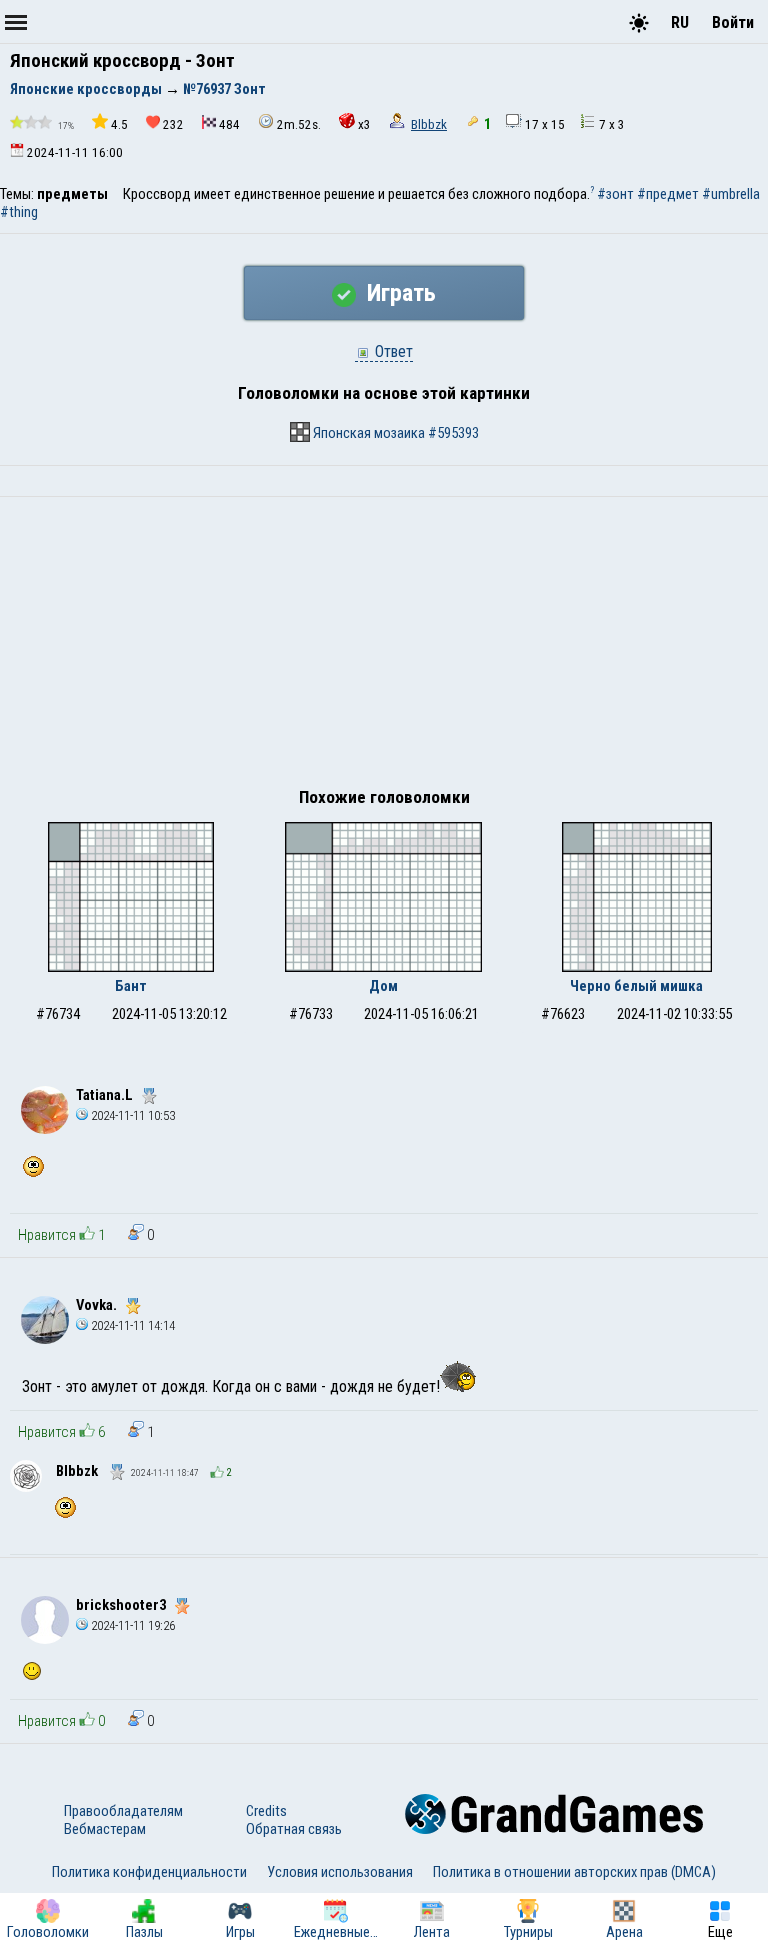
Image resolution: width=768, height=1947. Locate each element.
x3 (364, 124)
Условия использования (340, 1872)
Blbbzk (429, 124)
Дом (383, 986)
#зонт (615, 194)
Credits (266, 1811)
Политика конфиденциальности (149, 1872)
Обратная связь (294, 1829)
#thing (19, 212)
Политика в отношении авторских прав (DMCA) (574, 1872)
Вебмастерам (105, 1829)
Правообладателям (123, 1811)
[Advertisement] (384, 647)
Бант (131, 986)
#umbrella (731, 194)
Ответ (392, 351)
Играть (398, 293)
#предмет (668, 194)
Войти (733, 22)
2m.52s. (299, 124)
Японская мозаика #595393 (394, 433)
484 (229, 124)
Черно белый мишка (636, 986)
